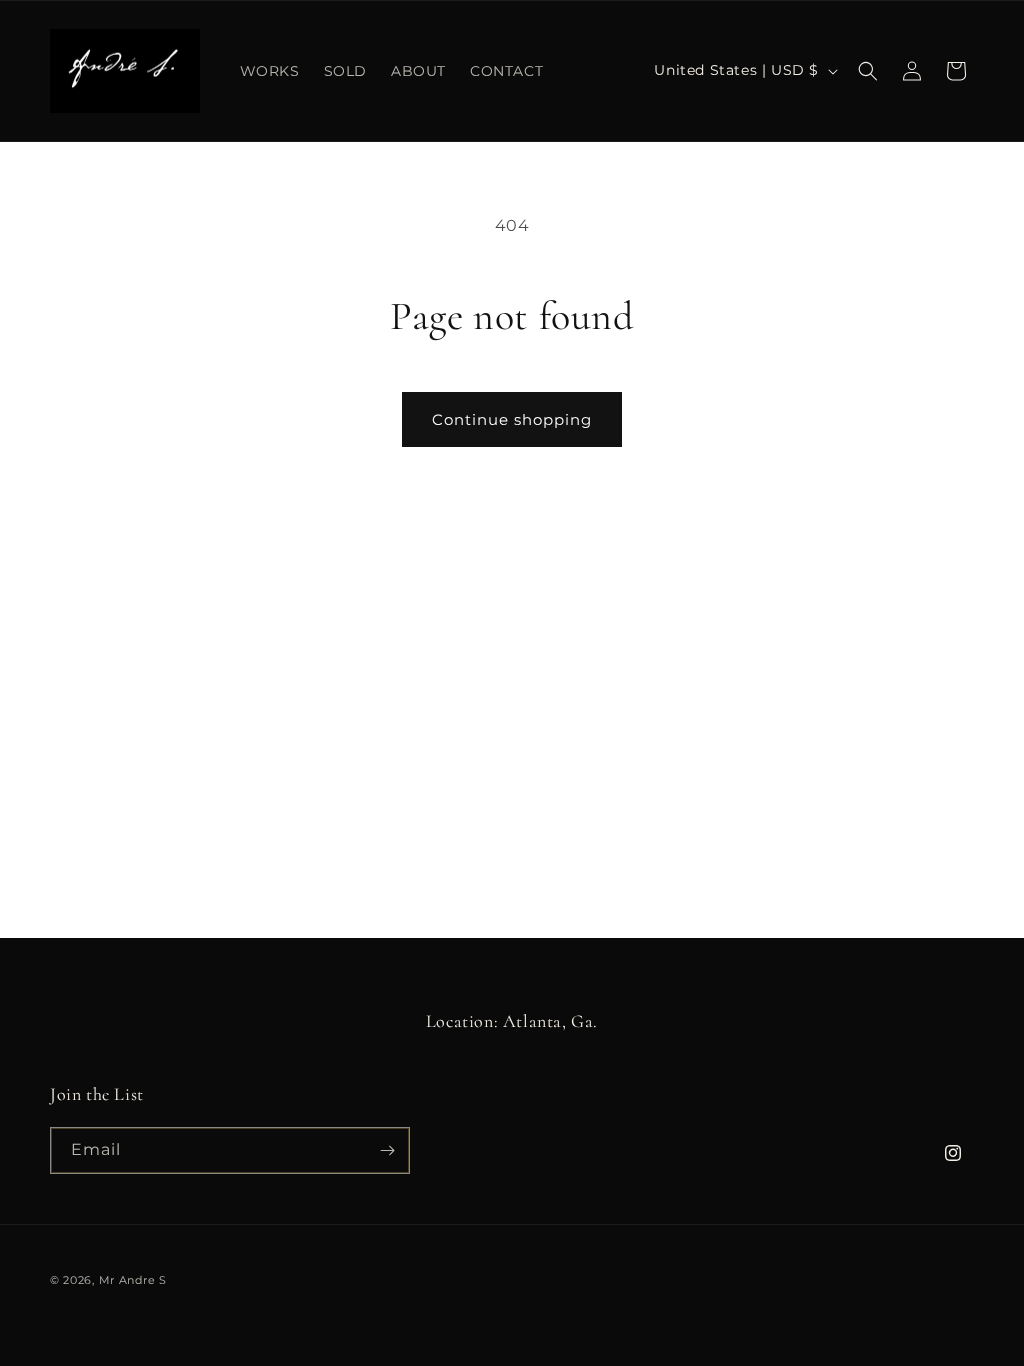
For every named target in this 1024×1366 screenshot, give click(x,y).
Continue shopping (512, 419)
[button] (868, 71)
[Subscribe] (387, 1150)
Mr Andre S (133, 1280)
